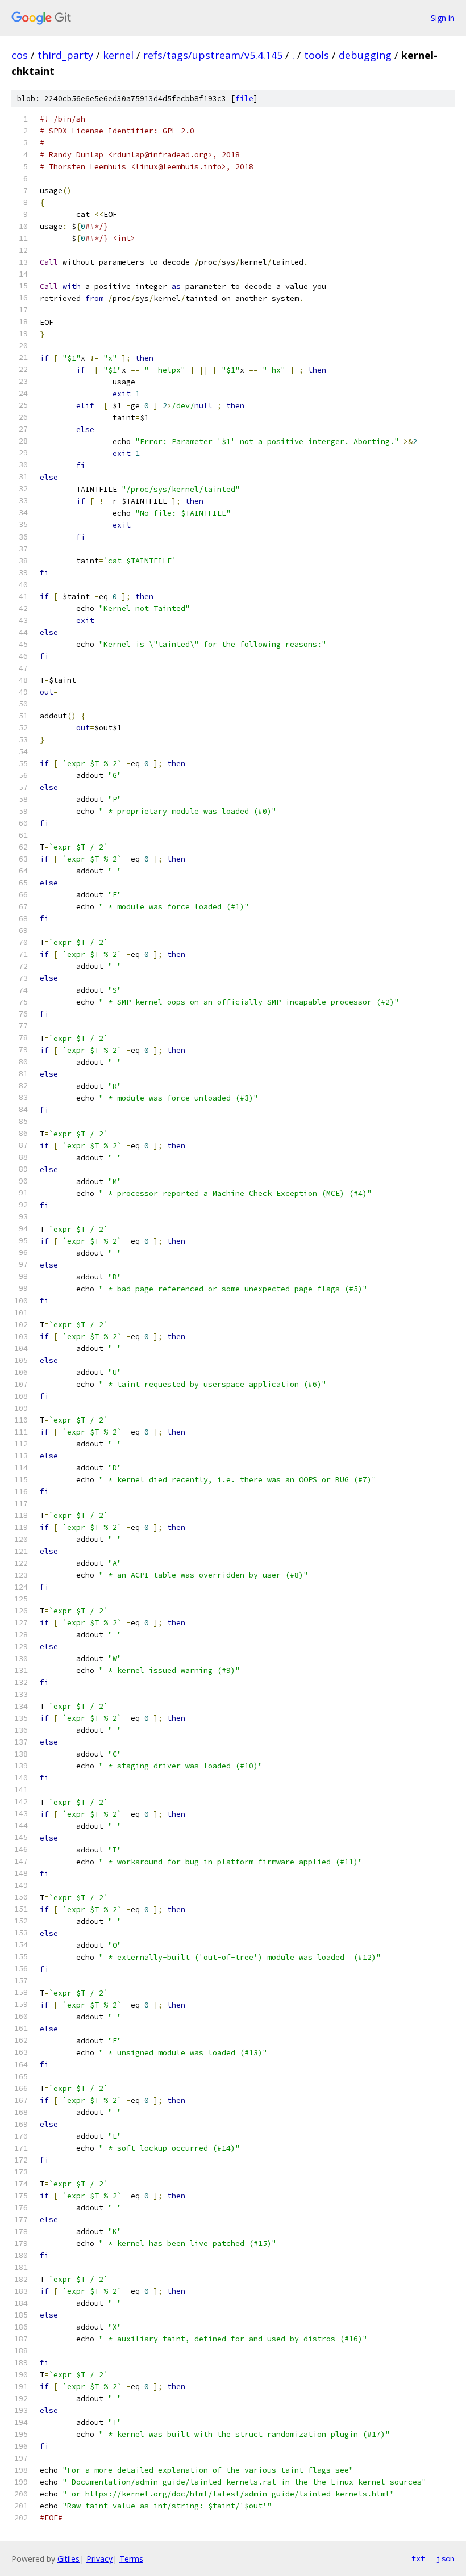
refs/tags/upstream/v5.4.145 (213, 55)
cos (20, 55)
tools (317, 55)
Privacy (99, 2559)
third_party (65, 55)
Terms (131, 2559)
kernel (118, 55)
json (446, 2558)
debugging (365, 55)
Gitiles (68, 2559)
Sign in (443, 18)
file (244, 99)
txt (418, 2558)
